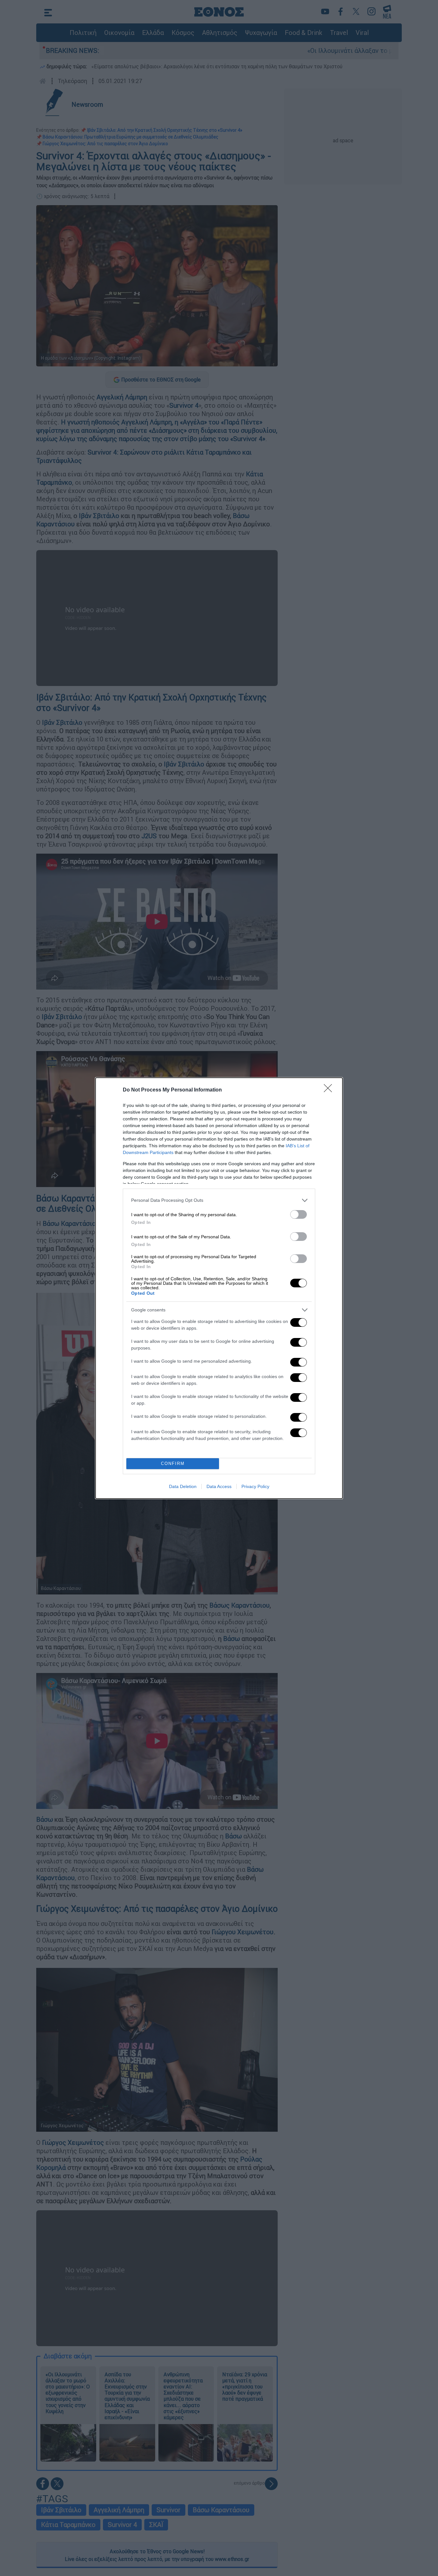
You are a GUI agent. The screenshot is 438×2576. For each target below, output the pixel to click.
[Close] (330, 1090)
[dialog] (219, 1288)
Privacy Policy (255, 1486)
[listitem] (219, 1200)
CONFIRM (173, 1464)
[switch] (299, 1214)
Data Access (219, 1486)
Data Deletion (183, 1486)
